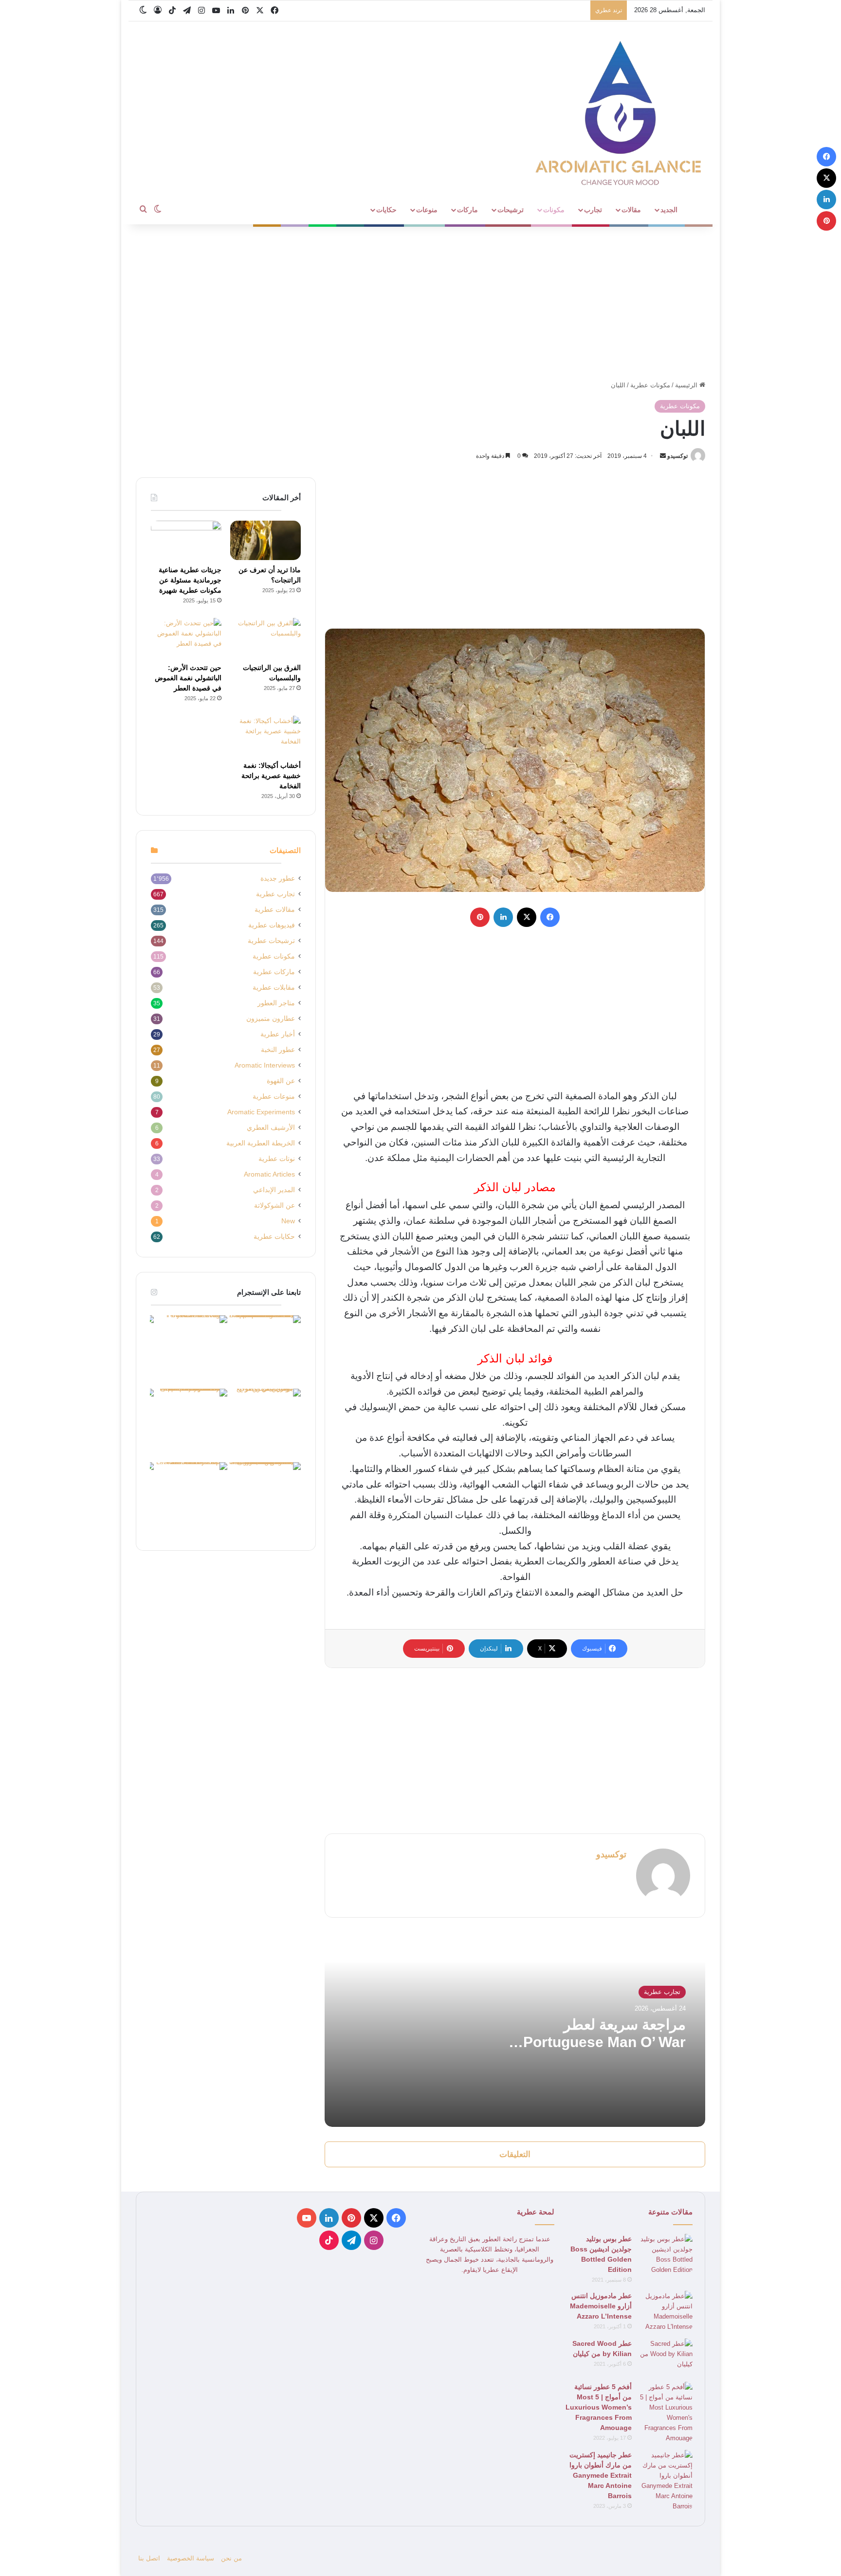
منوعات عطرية (274, 1097)
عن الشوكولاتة (274, 1206)
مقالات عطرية (275, 910)
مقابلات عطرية (274, 988)
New (288, 1221)
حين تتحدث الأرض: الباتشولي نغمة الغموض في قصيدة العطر (188, 678)
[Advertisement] (420, 302)
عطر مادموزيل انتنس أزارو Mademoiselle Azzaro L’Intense (601, 2306)
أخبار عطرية (278, 1034)
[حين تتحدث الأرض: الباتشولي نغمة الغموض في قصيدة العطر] (186, 638)
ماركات (467, 210)
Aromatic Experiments (261, 1112)
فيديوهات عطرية (272, 925)
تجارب (593, 210)
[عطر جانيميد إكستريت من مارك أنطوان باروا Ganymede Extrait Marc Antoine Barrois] (666, 2481)
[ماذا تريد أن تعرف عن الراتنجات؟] (265, 541)
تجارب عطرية (662, 1992)
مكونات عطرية (650, 385)
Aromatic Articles (269, 1174)
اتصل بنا (149, 2558)
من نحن (231, 2558)
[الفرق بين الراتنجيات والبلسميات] (265, 638)
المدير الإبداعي (274, 1190)
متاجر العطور (276, 1003)
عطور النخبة (278, 1050)
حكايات (386, 210)
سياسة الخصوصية (191, 2558)
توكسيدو (677, 456)
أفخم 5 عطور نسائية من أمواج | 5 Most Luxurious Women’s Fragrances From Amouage (599, 2407)
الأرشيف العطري (271, 1128)
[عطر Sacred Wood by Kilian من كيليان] (666, 2357)
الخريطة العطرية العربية (261, 1143)
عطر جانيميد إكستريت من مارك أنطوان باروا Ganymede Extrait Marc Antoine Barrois (601, 2475)
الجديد (669, 210)
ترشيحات (511, 210)
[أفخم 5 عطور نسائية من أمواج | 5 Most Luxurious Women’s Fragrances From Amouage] (666, 2413)
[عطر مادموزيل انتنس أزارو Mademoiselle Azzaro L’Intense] (666, 2311)
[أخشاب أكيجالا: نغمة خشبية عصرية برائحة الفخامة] (265, 736)
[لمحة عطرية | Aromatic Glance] (620, 112)
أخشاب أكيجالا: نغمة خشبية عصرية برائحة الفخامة (271, 776)
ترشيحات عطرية (271, 941)
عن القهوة (281, 1081)
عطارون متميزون (271, 1019)
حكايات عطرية (274, 1237)
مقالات (631, 210)
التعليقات (515, 2154)
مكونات (554, 210)
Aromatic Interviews (265, 1065)
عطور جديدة (278, 879)
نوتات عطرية (277, 1159)
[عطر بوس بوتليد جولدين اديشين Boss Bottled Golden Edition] (666, 2254)
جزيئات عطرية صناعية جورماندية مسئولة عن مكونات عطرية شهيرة (190, 580)
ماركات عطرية (274, 972)
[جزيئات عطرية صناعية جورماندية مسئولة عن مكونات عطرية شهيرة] (186, 541)
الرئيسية (687, 385)
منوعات (427, 210)
